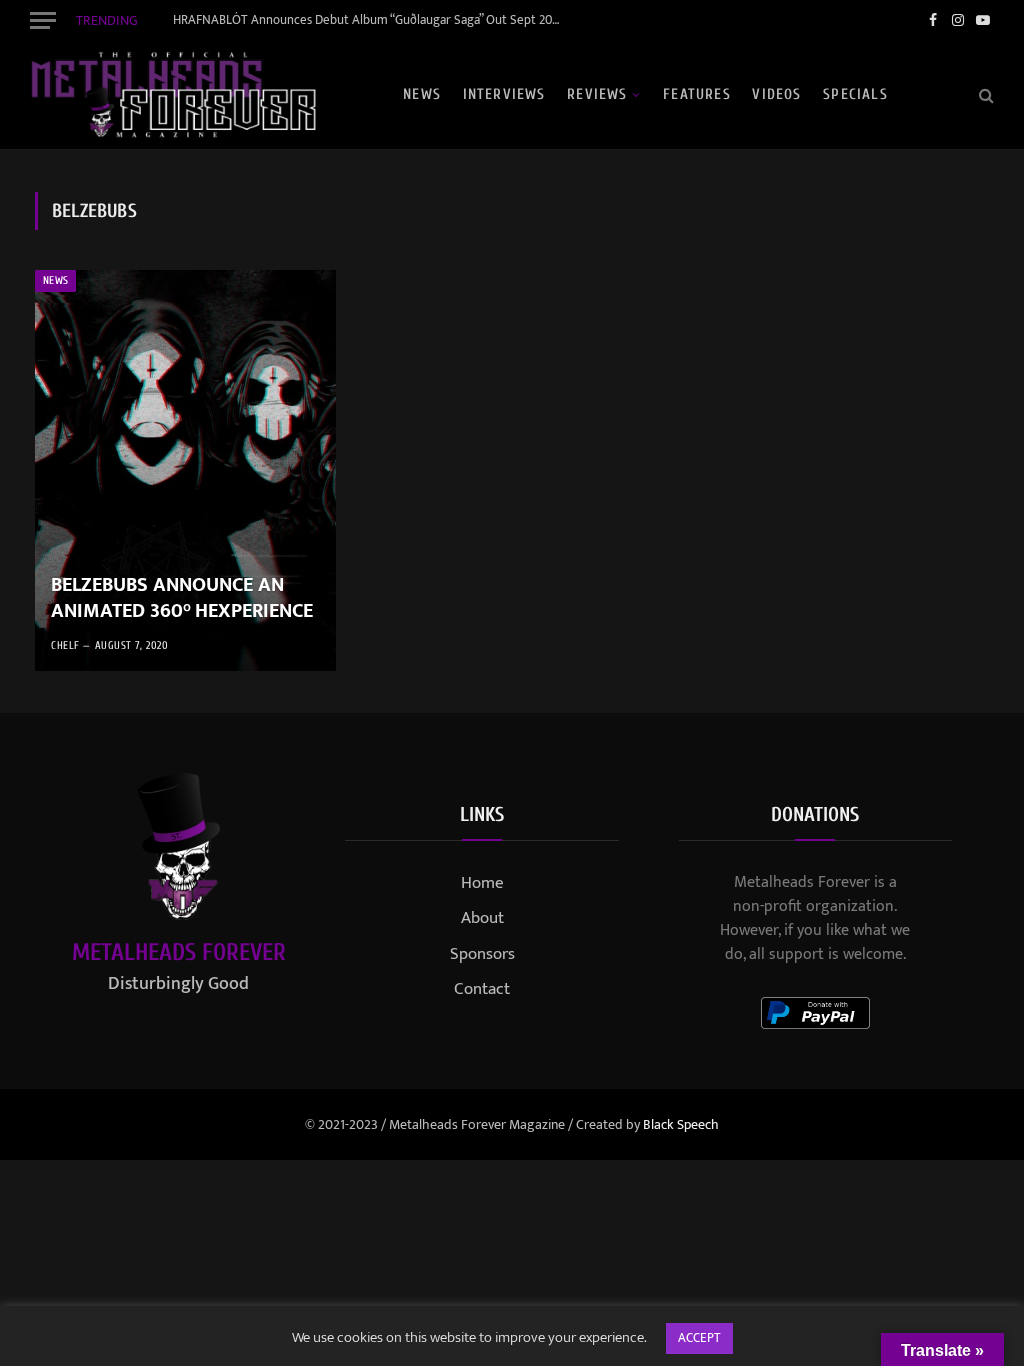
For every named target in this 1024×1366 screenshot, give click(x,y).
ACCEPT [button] (699, 1338)
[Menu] (43, 20)
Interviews (504, 94)
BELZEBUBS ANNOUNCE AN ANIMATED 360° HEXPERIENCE (182, 598)
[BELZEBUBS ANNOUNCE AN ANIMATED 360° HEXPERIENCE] (185, 470)
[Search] (984, 94)
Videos (776, 94)
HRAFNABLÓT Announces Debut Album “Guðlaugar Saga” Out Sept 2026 (369, 20)
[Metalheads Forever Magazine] (173, 95)
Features (697, 94)
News (422, 94)
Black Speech (681, 1124)
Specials (855, 94)
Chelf (65, 645)
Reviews (597, 94)
